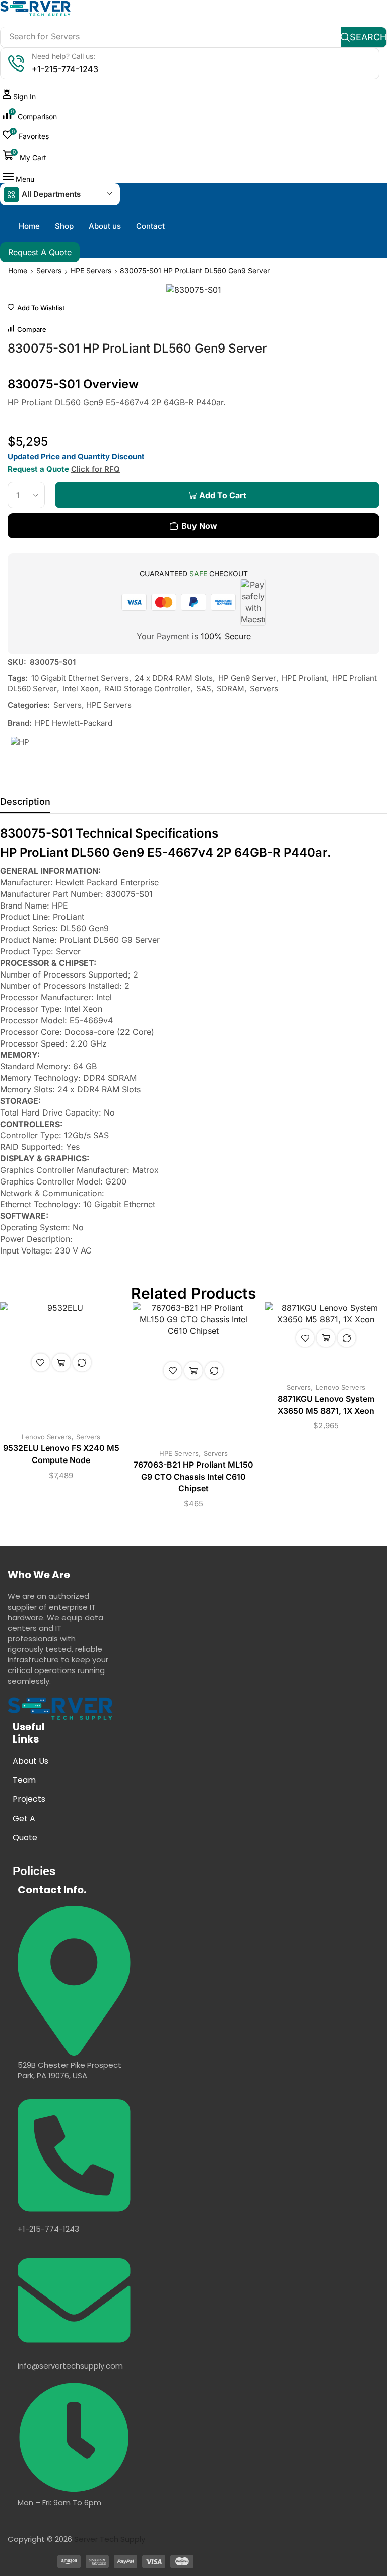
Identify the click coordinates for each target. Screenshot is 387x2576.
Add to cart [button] (61, 1362)
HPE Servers (91, 271)
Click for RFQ (95, 469)
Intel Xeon (81, 689)
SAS (204, 689)
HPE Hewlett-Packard (74, 723)
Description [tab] (25, 802)
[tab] (25, 804)
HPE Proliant (304, 678)
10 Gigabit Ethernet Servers (80, 678)
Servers (49, 271)
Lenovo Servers (46, 1437)
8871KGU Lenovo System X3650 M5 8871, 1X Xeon (326, 1405)
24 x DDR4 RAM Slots (174, 678)
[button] (19, 96)
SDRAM (231, 689)
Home (18, 271)
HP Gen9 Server (247, 678)
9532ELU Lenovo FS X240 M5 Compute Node (61, 1454)
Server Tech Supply (110, 2539)
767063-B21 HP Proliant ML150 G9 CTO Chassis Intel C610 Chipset (193, 1477)
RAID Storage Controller (147, 689)
